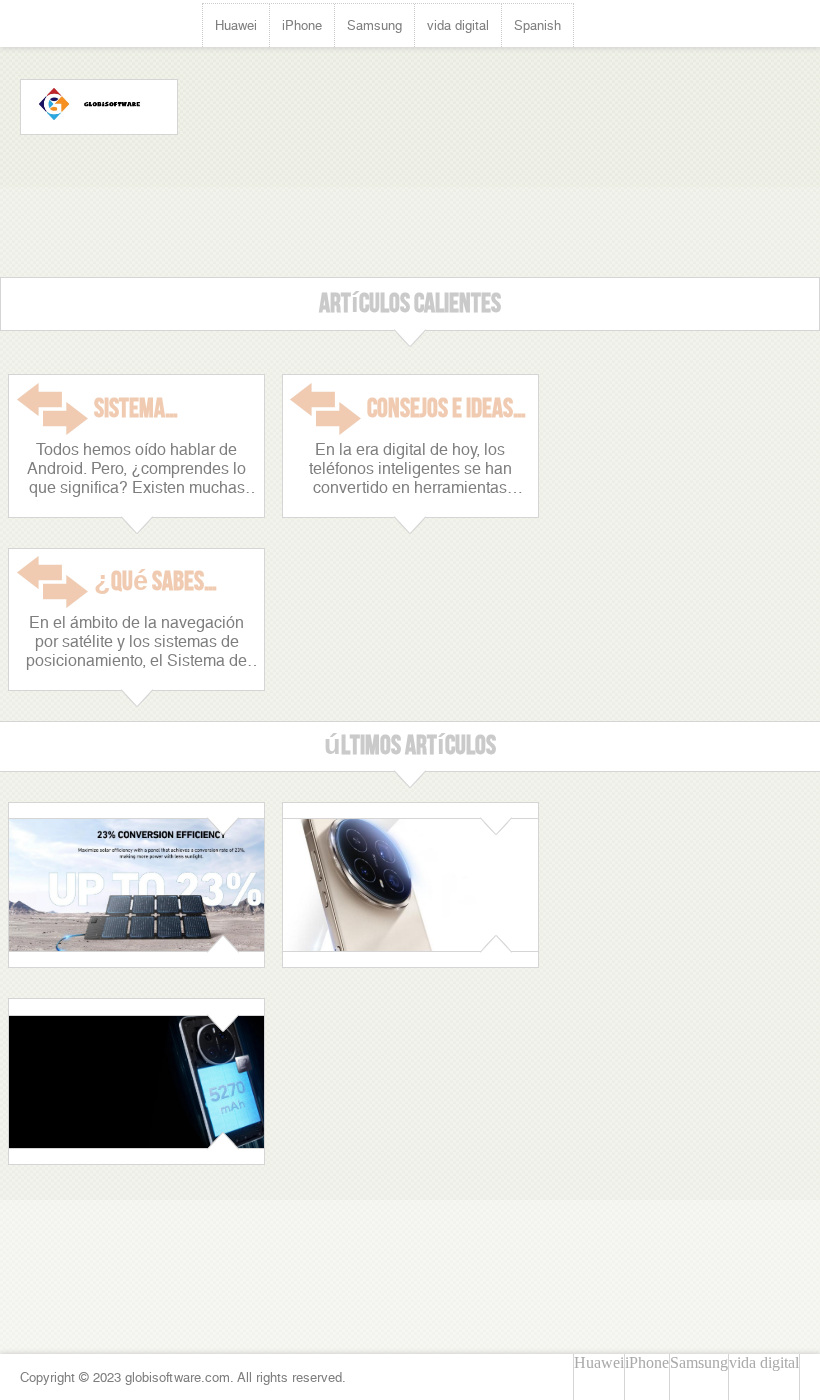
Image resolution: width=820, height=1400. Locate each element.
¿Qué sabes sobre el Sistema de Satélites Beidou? (169, 582)
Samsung (374, 25)
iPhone (302, 25)
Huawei (236, 25)
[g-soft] (99, 107)
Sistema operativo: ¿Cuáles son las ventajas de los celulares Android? (170, 409)
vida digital (458, 25)
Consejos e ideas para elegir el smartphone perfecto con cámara (440, 409)
